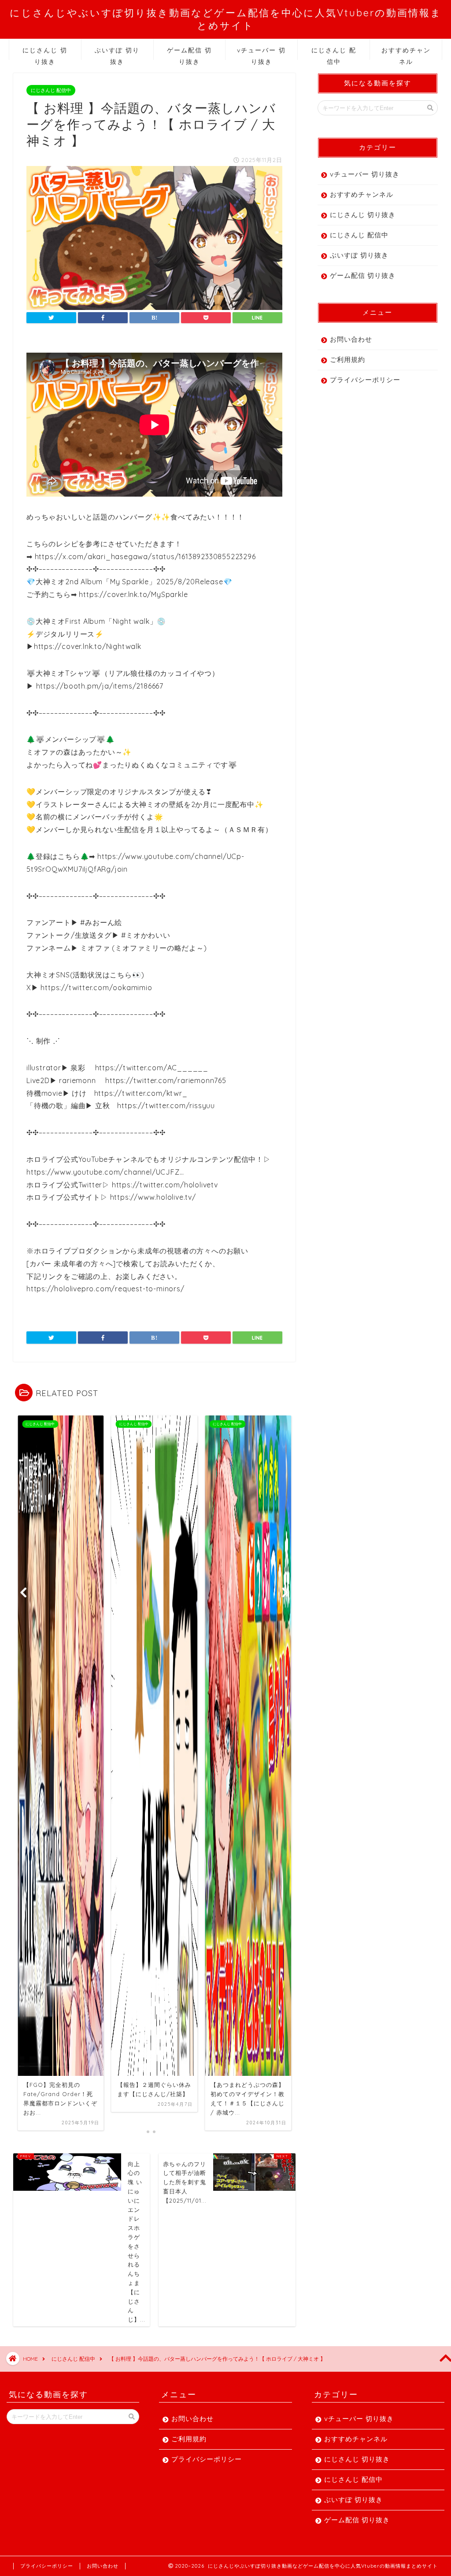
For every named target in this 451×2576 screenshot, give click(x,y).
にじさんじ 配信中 (334, 53)
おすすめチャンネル (406, 53)
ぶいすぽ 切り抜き (117, 53)
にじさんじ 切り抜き (45, 53)
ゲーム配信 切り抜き (189, 53)
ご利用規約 (347, 359)
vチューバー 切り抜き (261, 53)
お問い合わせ (351, 339)
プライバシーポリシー (365, 380)
